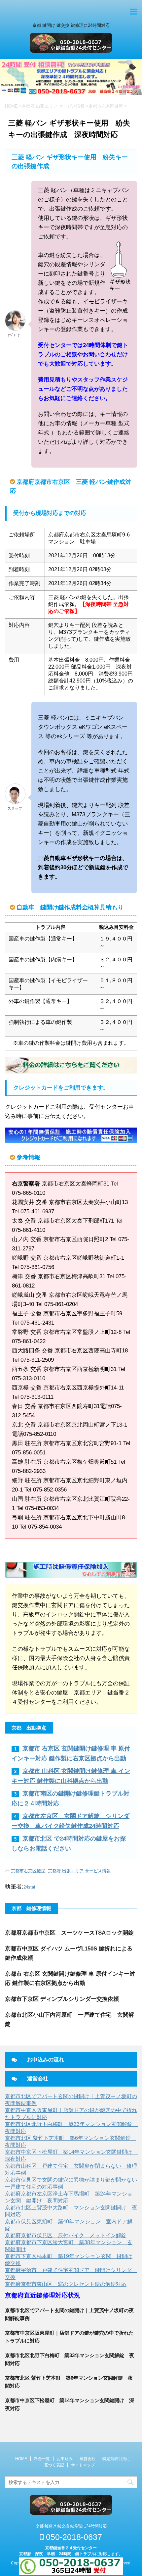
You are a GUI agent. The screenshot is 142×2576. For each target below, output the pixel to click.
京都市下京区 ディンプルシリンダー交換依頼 (62, 1999)
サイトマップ (83, 2465)
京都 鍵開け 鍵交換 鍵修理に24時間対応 (71, 2526)
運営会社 (88, 2459)
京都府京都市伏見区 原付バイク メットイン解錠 (66, 2235)
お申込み (65, 2459)
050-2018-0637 (73, 2537)
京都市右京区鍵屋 (28, 1871)
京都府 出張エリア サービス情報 (79, 1871)
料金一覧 (42, 2459)
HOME (21, 2459)
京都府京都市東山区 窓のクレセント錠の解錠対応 (66, 2284)
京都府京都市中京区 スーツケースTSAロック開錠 (69, 1933)
